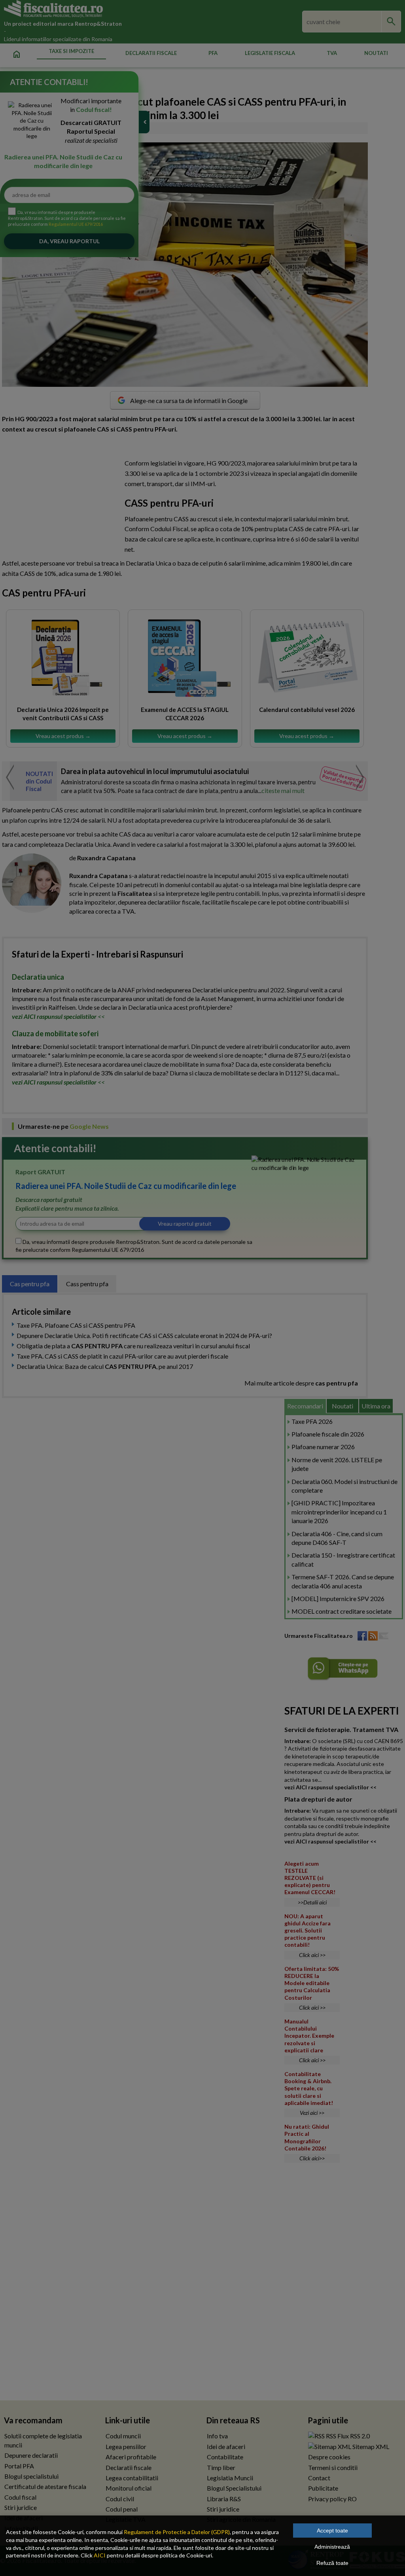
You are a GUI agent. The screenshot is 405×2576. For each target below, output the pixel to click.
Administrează (332, 2547)
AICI (100, 2555)
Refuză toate (332, 2563)
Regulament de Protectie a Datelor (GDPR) (177, 2532)
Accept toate (332, 2531)
